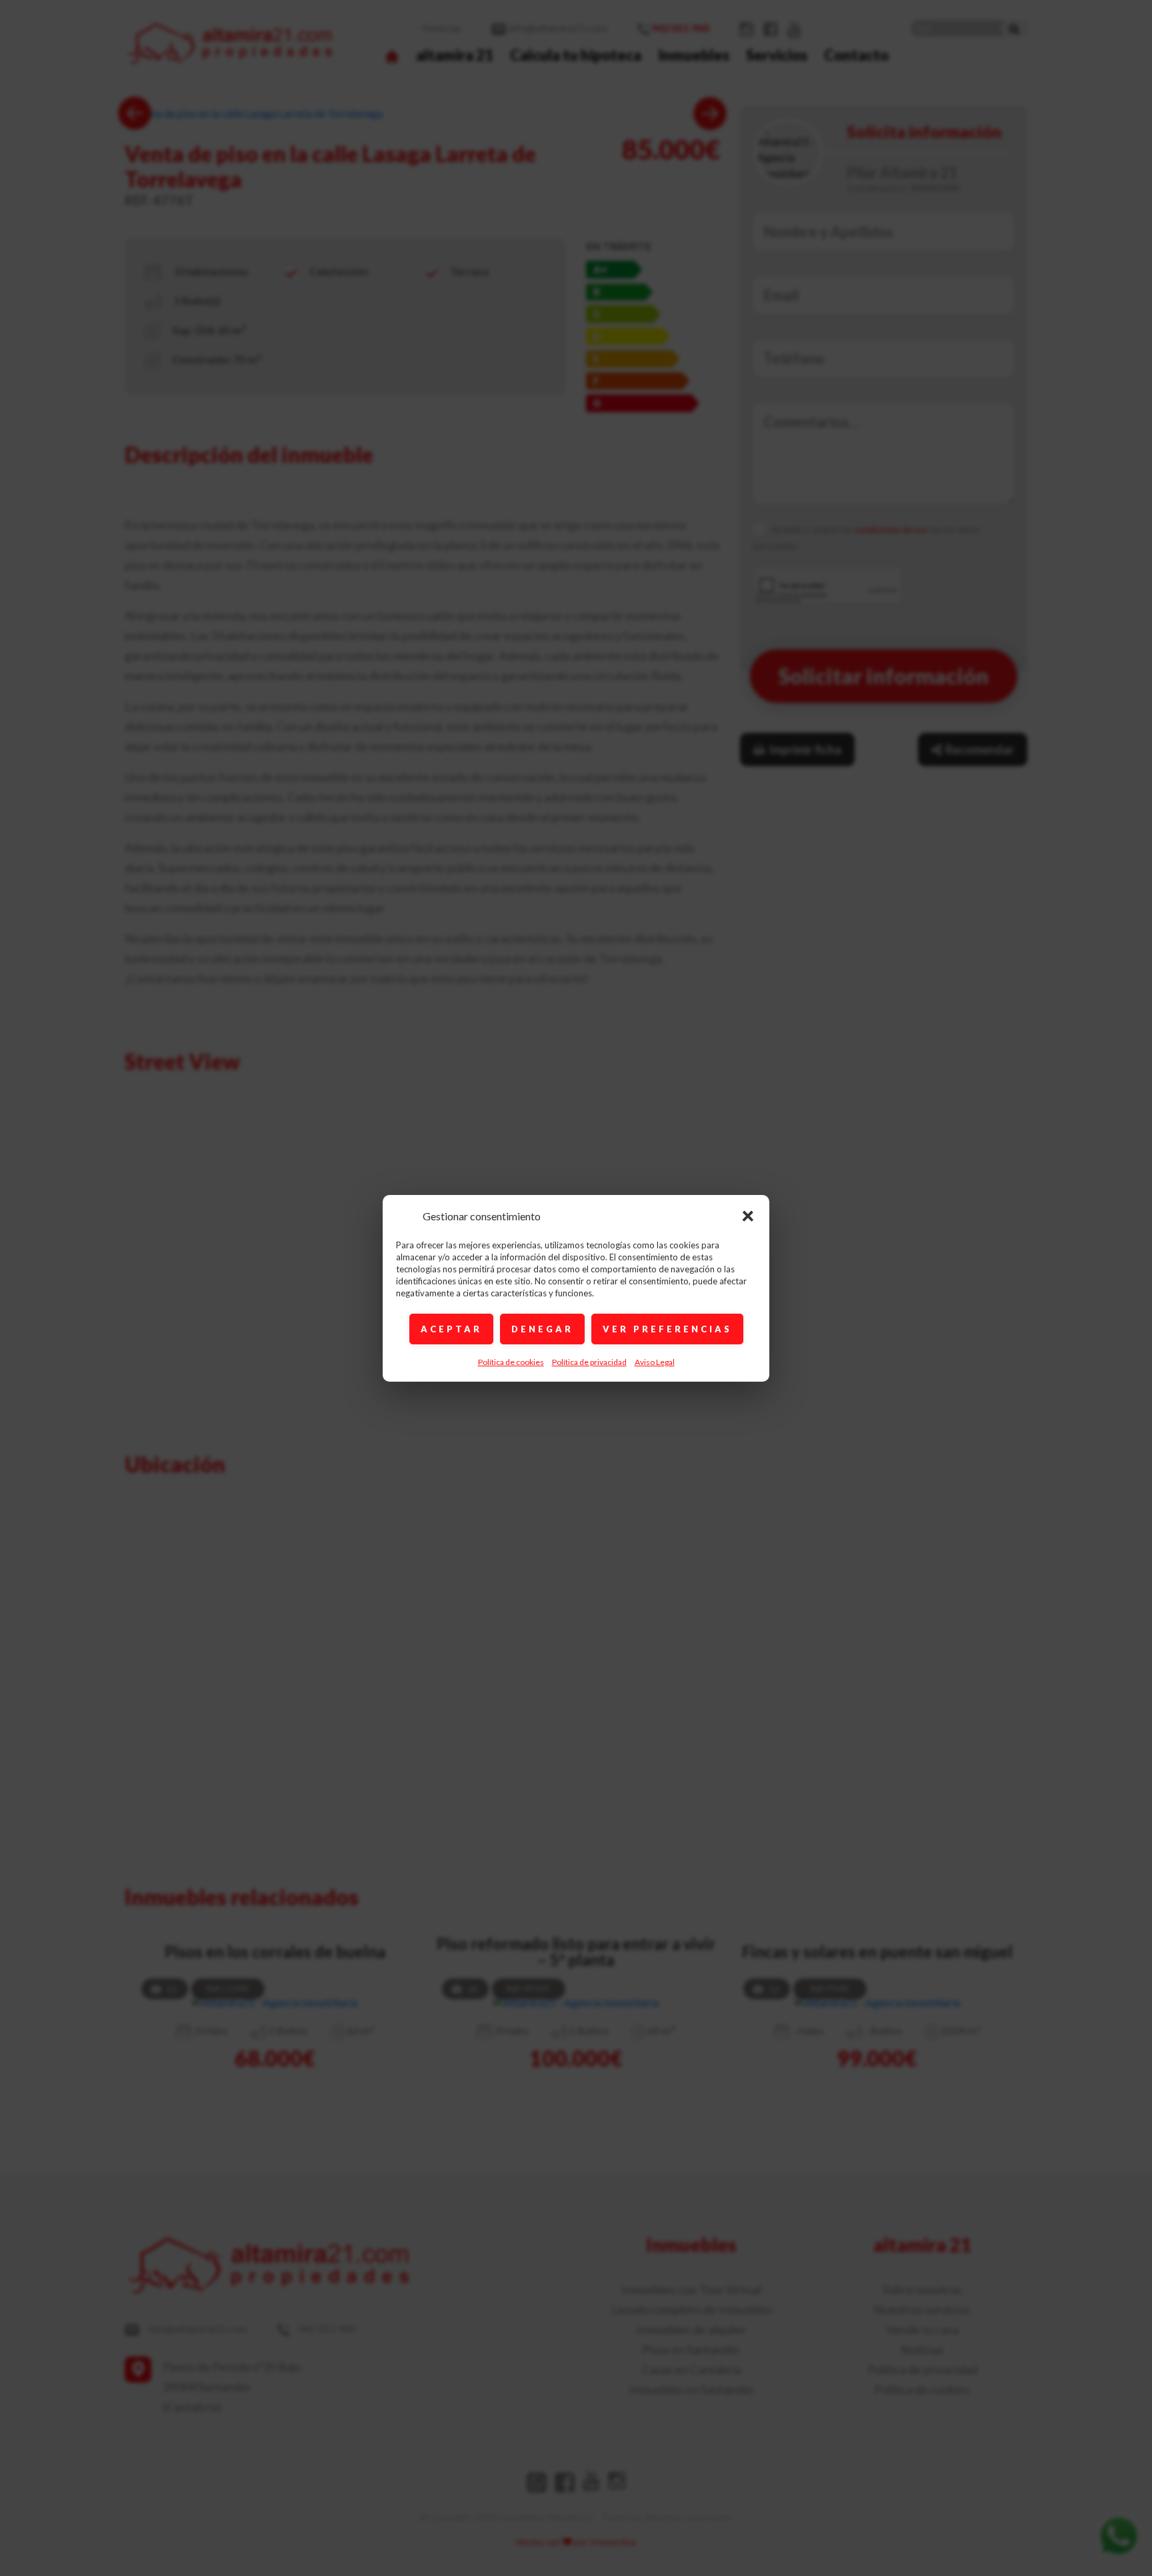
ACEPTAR (451, 1329)
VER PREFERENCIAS (667, 1329)
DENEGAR (542, 1329)
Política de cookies (511, 1362)
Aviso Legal (655, 1362)
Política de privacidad (589, 1362)
